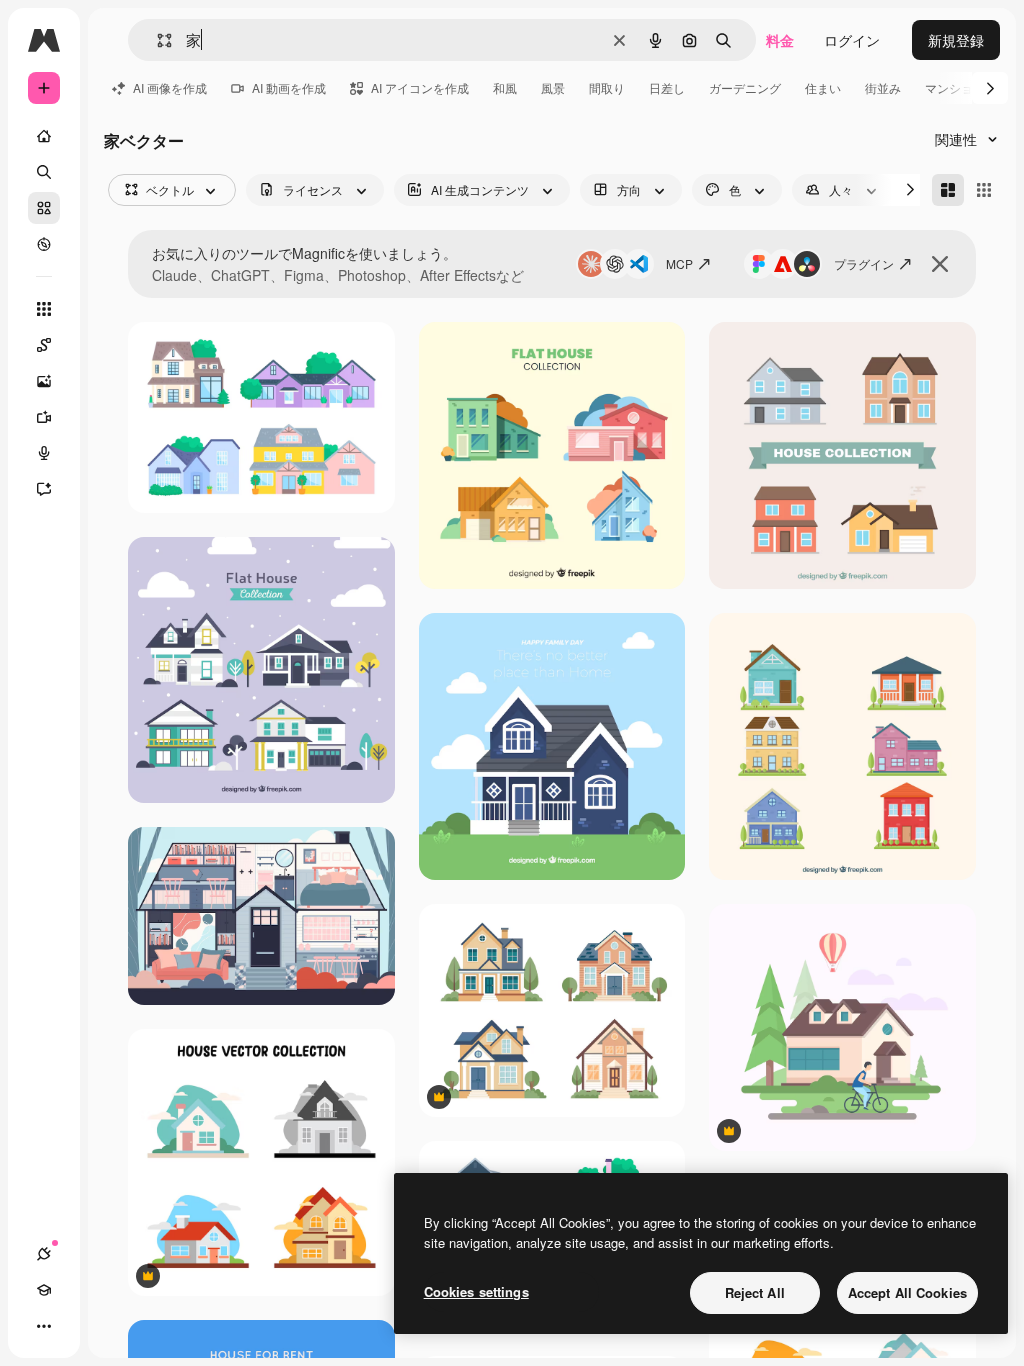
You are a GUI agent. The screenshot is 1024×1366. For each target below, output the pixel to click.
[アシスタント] (44, 489)
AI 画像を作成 (170, 87)
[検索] (44, 172)
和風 (505, 87)
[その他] (44, 1326)
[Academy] (44, 1290)
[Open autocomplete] (156, 40)
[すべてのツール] (44, 309)
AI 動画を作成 (289, 87)
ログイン (852, 40)
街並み (883, 87)
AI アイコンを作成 (420, 87)
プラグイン (864, 263)
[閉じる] (940, 264)
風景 (553, 87)
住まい (823, 87)
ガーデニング (745, 87)
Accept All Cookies (907, 1292)
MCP (679, 263)
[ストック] (44, 208)
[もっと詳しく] (44, 244)
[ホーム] (44, 136)
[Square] (984, 190)
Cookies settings (476, 1291)
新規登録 (956, 40)
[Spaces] (44, 345)
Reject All (755, 1292)
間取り (607, 87)
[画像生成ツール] (44, 381)
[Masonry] (948, 190)
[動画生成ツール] (44, 417)
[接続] (44, 1254)
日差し (667, 87)
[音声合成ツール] (44, 453)
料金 (780, 40)
